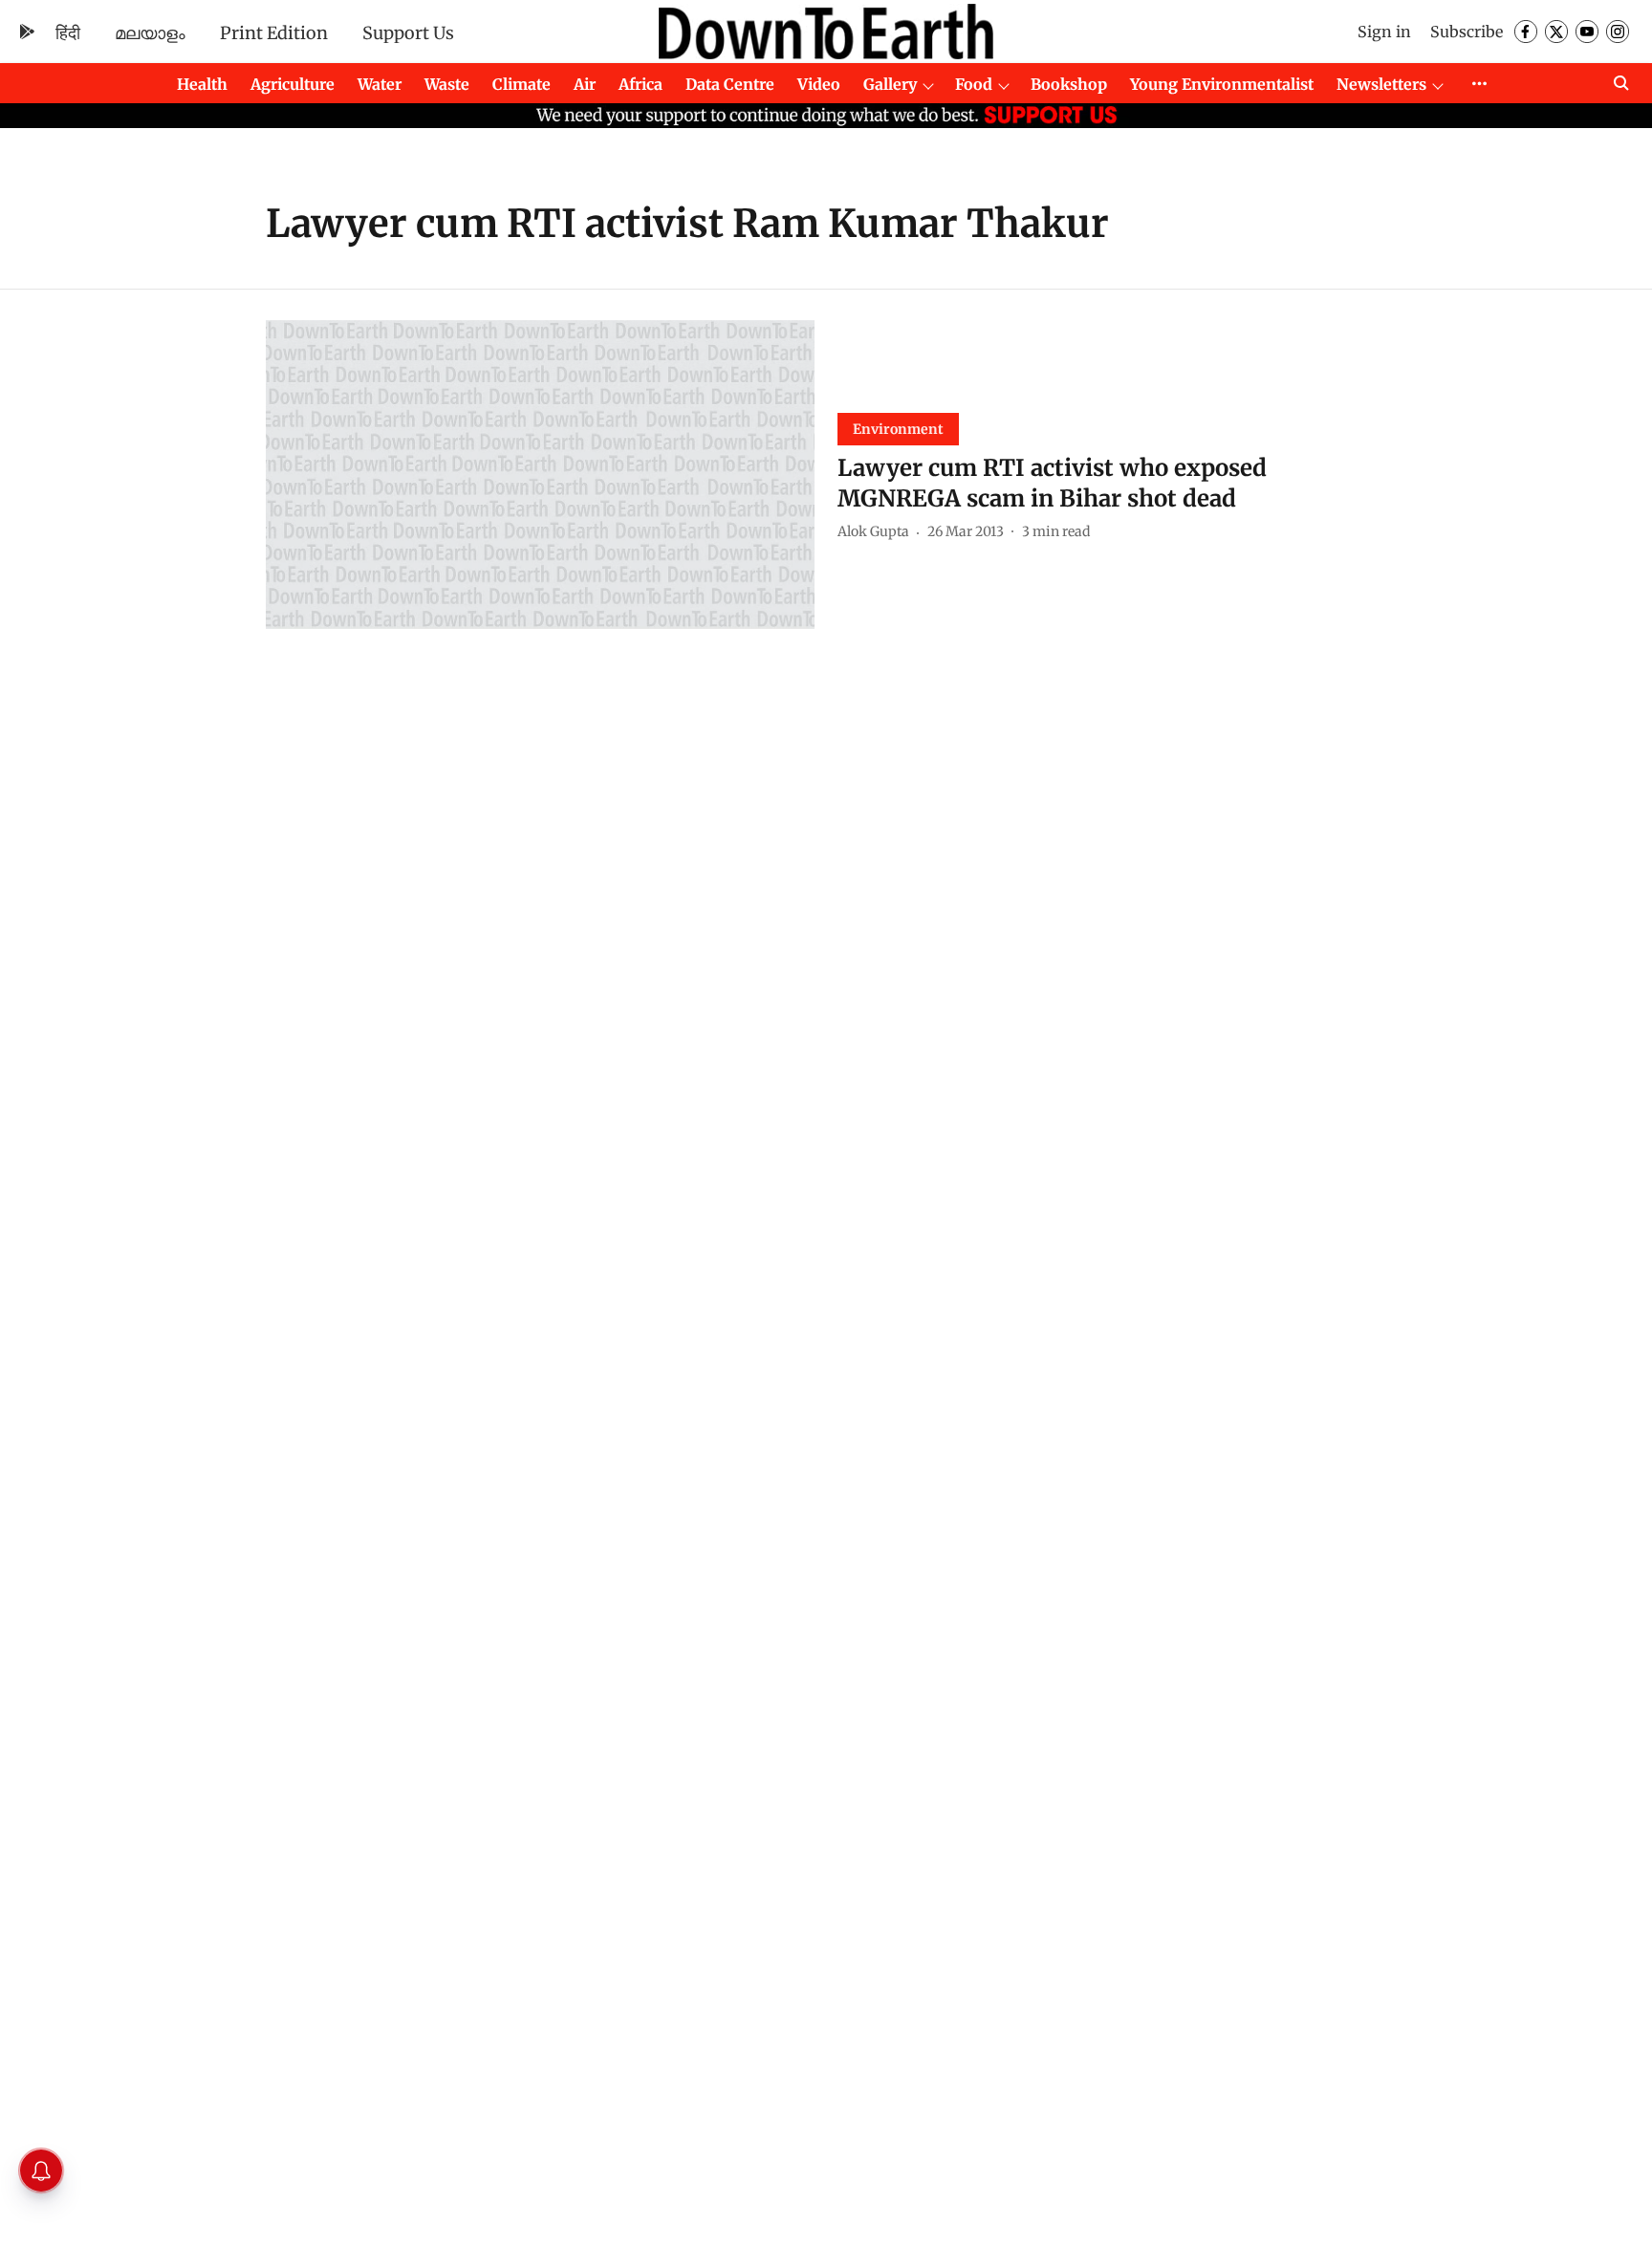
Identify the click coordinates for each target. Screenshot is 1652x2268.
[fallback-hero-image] (540, 475)
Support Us (408, 33)
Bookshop (1069, 84)
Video (819, 84)
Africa (641, 84)
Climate (522, 84)
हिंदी (68, 33)
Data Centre (730, 84)
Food (974, 84)
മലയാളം (150, 33)
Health (202, 84)
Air (585, 84)
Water (380, 84)
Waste (447, 84)
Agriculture (293, 84)
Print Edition (274, 33)
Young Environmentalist (1222, 84)
